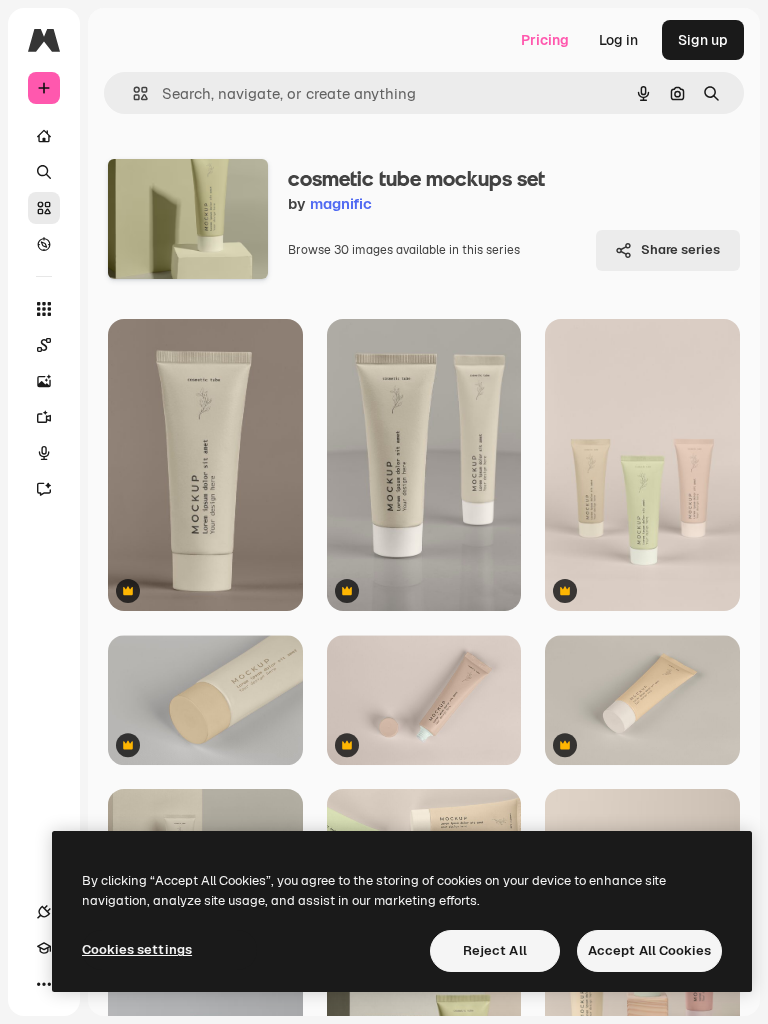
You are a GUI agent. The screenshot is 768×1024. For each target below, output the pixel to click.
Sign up (703, 40)
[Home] (44, 136)
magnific (341, 203)
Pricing (545, 40)
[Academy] (44, 948)
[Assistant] (44, 489)
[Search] (44, 172)
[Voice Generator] (44, 453)
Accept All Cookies (649, 950)
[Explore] (44, 244)
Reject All (495, 950)
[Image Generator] (44, 381)
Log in (618, 40)
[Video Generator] (44, 417)
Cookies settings (137, 949)
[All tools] (44, 309)
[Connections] (44, 912)
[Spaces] (44, 345)
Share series (680, 249)
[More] (44, 984)
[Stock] (44, 208)
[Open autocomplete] (132, 93)
